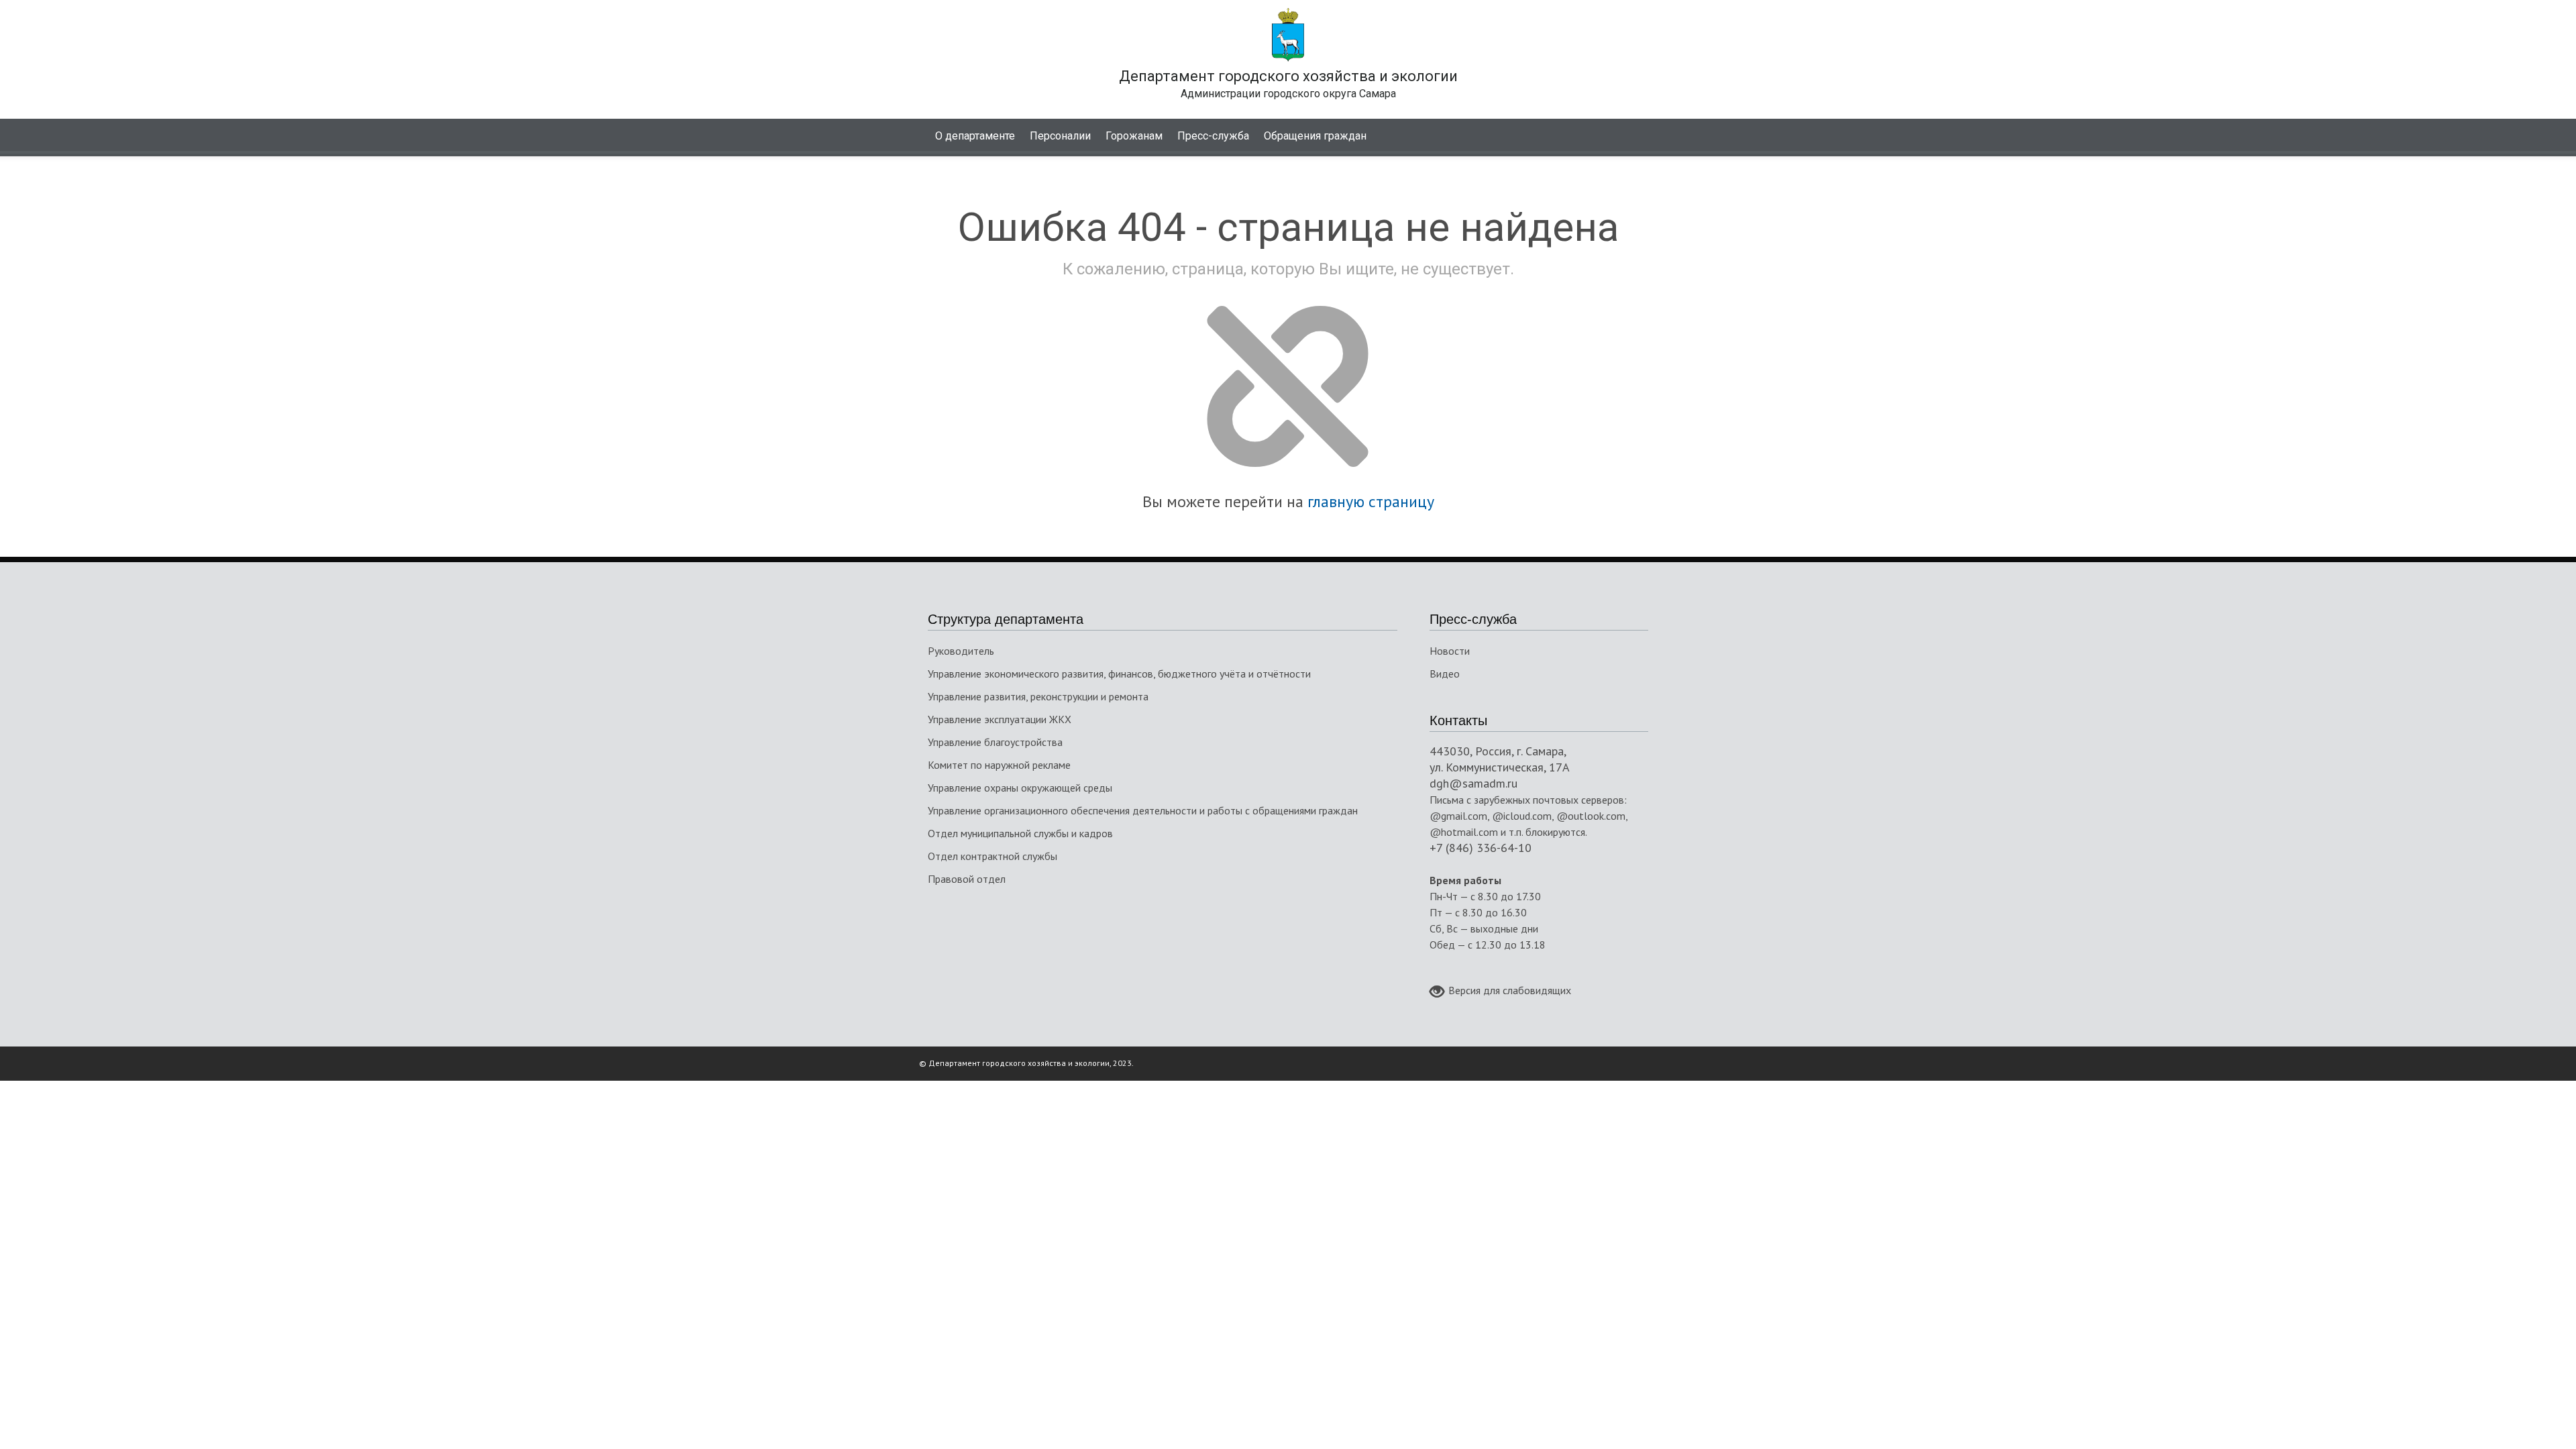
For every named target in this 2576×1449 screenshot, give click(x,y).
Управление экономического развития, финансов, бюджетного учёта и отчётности (1119, 674)
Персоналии (1060, 136)
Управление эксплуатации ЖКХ (1000, 719)
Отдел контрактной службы (992, 856)
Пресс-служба (1213, 136)
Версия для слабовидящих (1510, 990)
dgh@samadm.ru (1473, 783)
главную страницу (1371, 501)
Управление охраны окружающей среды (1020, 788)
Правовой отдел (967, 879)
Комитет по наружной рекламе (999, 765)
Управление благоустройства (995, 742)
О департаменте (975, 136)
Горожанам (1134, 136)
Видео (1445, 674)
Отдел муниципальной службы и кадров (1020, 833)
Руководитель (961, 651)
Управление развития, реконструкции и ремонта (1038, 696)
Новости (1450, 651)
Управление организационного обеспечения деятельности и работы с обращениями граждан (1143, 810)
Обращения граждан (1315, 136)
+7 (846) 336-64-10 (1481, 848)
